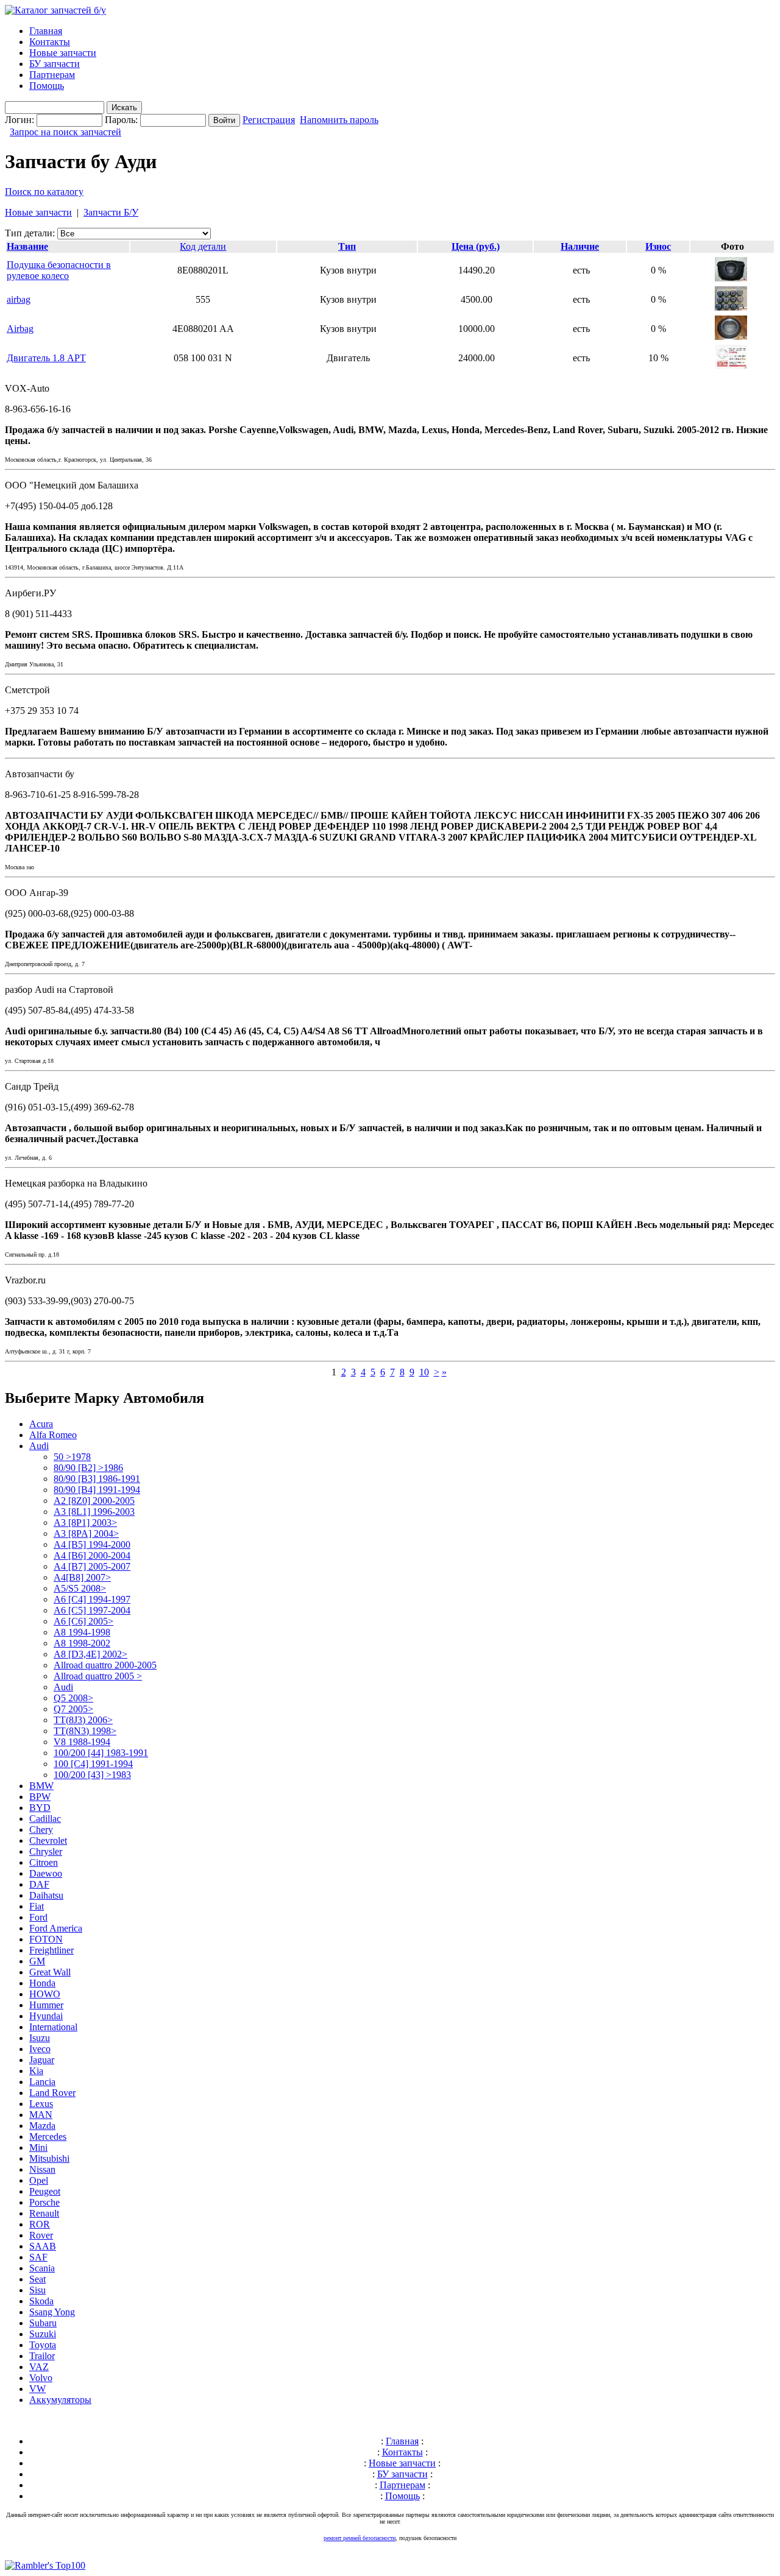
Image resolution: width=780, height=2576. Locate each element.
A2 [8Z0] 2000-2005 (94, 1501)
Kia (36, 2071)
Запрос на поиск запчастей (66, 132)
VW (37, 2389)
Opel (39, 2180)
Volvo (41, 2378)
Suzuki (43, 2334)
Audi (39, 1446)
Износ (658, 246)
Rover (41, 2235)
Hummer (46, 2005)
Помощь (47, 86)
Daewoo (46, 1873)
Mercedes (48, 2137)
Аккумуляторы (60, 2400)
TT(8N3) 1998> (85, 1731)
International (53, 2027)
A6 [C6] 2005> (83, 1621)
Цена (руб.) (476, 246)
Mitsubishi (49, 2158)
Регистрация (269, 120)
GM (37, 1961)
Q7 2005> (73, 1709)
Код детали (203, 246)
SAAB (43, 2246)
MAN (41, 2115)
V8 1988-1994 (82, 1742)
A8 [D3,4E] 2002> (90, 1654)
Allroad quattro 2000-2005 (105, 1665)
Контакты (50, 42)
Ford (38, 1917)
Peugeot (45, 2191)
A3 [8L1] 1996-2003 (94, 1512)
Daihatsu (46, 1895)
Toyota (43, 2345)
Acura (41, 1424)
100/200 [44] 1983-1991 (101, 1753)
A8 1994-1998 (82, 1632)
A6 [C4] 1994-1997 (92, 1599)
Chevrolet (48, 1840)
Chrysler (46, 1851)
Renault (44, 2213)
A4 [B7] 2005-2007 (92, 1566)
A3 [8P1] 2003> (85, 1523)
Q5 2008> (73, 1698)
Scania (42, 2268)
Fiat (37, 1906)
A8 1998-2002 (82, 1643)
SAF (38, 2257)
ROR (40, 2224)
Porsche (44, 2202)
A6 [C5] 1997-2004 (92, 1610)
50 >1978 (72, 1457)
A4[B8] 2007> (82, 1577)
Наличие (580, 246)
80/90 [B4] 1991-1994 (97, 1490)
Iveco (40, 2049)
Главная (46, 31)
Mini (38, 2147)
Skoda (41, 2301)
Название (27, 246)
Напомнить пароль (339, 120)
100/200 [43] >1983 (92, 1775)
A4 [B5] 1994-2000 (92, 1544)
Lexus (41, 2104)
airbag (19, 299)
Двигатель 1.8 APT (46, 358)
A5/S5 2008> (80, 1588)
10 (424, 1372)
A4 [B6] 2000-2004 (92, 1555)
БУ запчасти (55, 64)
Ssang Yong (52, 2312)
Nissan (42, 2169)
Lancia (42, 2082)
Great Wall (50, 1972)
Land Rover (52, 2093)
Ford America (56, 1928)
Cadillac (45, 1819)
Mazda (42, 2126)
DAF (39, 1884)
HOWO (45, 1994)
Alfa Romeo (53, 1435)
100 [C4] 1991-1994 (93, 1764)
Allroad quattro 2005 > (98, 1676)
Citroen (44, 1862)
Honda (42, 1983)
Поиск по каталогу (44, 192)
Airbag (20, 329)
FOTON (46, 1939)
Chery (41, 1830)
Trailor (42, 2356)
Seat (37, 2279)
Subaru (43, 2323)
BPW (40, 1797)
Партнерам (52, 75)
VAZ (39, 2367)
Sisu (37, 2290)
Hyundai (46, 2016)
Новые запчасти (63, 53)
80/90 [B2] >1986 (88, 1468)
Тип (347, 246)
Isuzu (40, 2038)
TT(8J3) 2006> (83, 1720)
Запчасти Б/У (111, 212)
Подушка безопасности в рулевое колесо (59, 270)
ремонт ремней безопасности (360, 2538)
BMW (41, 1786)
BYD (40, 1808)
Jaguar (42, 2060)
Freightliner (51, 1950)
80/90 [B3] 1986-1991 (97, 1479)
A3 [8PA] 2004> (86, 1533)
